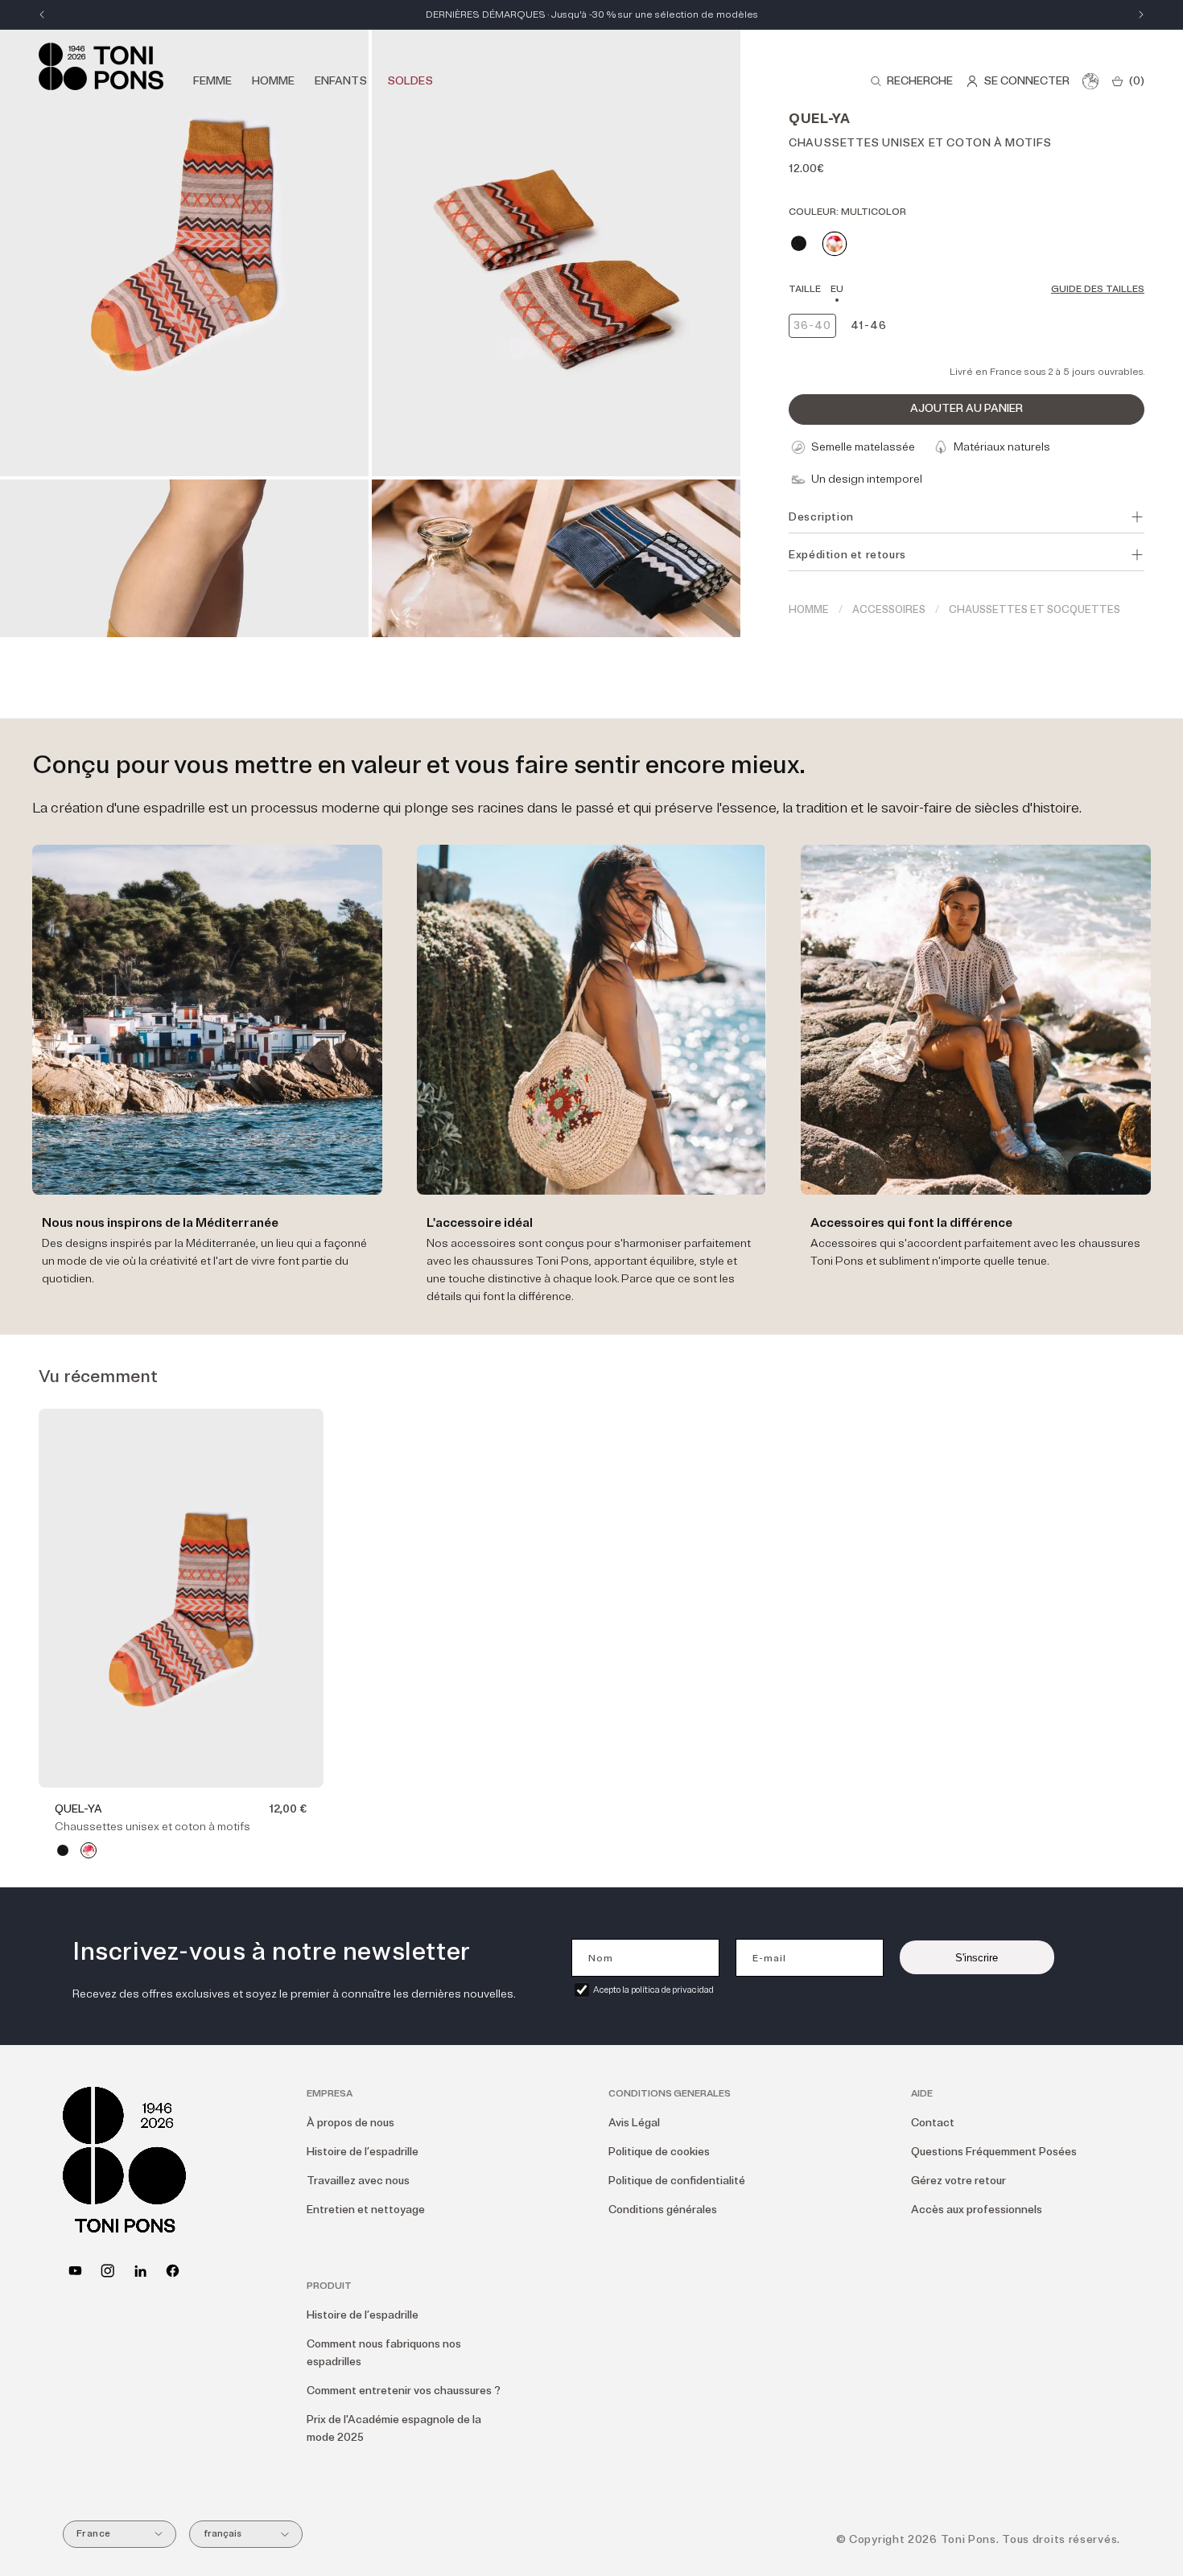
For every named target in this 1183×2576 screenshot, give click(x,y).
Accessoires (889, 610)
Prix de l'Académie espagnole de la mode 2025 (394, 2428)
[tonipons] (140, 2271)
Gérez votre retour (958, 2181)
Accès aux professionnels (977, 2210)
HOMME (809, 610)
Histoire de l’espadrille (363, 2152)
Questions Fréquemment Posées (994, 2152)
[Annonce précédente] (42, 14)
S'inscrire (977, 1958)
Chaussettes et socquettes (1035, 610)
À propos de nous (350, 2123)
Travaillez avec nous (358, 2181)
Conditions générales (663, 2210)
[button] (911, 81)
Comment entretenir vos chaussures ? (404, 2391)
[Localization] (1090, 81)
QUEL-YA (78, 1809)
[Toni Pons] (101, 66)
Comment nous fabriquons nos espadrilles (384, 2353)
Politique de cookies (659, 2152)
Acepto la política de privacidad (653, 1990)
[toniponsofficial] (173, 2271)
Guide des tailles (1098, 289)
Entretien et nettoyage (366, 2210)
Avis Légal (634, 2123)
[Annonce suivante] (1141, 14)
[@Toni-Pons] (75, 2271)
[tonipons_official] (107, 2271)
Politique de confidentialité (677, 2181)
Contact (933, 2123)
